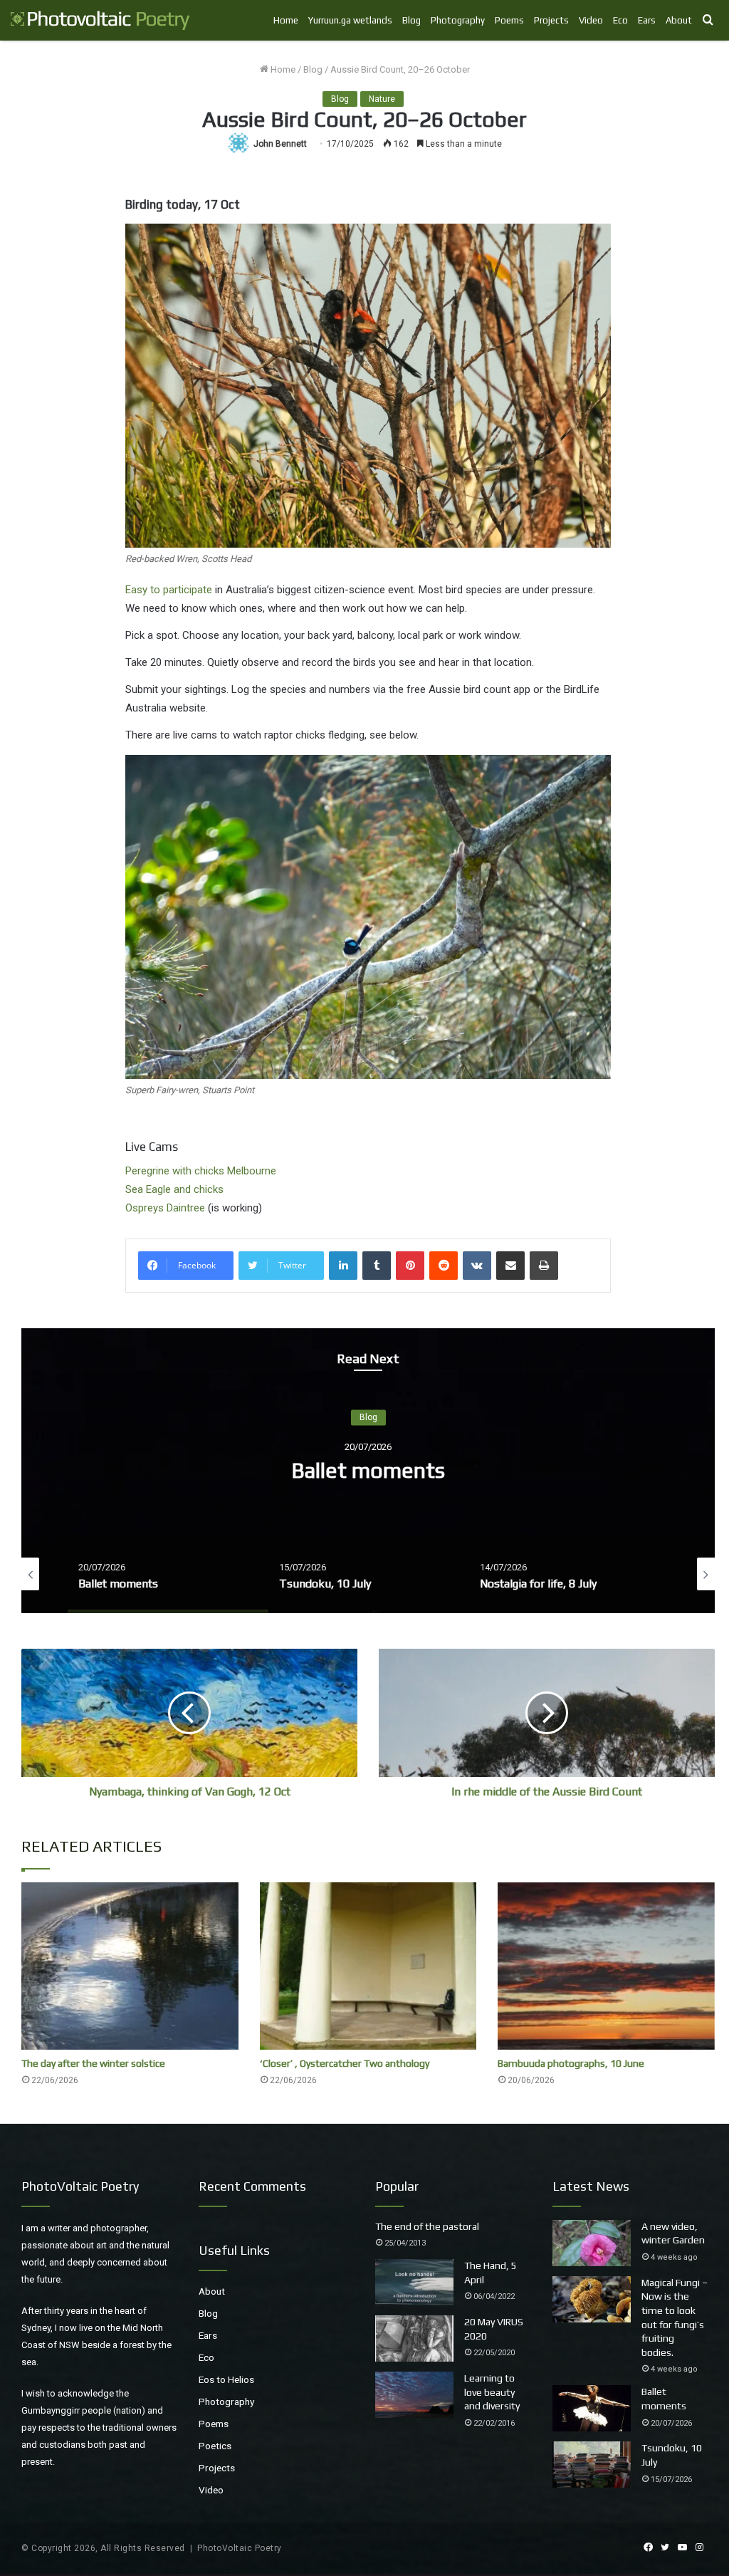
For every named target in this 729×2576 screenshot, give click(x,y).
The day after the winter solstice (93, 2063)
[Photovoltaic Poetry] (100, 20)
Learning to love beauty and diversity (492, 2392)
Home (286, 20)
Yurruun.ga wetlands (350, 20)
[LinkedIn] (343, 1266)
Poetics (215, 2446)
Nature (382, 99)
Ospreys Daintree (167, 1208)
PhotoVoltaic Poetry (240, 2548)
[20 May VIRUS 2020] (414, 2338)
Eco (620, 20)
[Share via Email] (510, 1266)
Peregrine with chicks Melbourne (201, 1171)
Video (591, 20)
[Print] (544, 1266)
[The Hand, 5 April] (414, 2282)
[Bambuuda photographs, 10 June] (606, 1966)
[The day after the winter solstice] (130, 1966)
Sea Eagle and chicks (174, 1189)
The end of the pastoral (427, 2226)
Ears (647, 20)
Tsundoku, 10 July (368, 1471)
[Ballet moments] (592, 2408)
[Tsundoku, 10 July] (592, 2465)
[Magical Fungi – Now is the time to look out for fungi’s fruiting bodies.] (592, 2299)
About (679, 20)
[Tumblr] (377, 1266)
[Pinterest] (410, 1266)
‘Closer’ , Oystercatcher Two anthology (345, 2063)
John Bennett (280, 144)
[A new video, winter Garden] (592, 2243)
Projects (551, 20)
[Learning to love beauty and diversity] (414, 2395)
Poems (509, 20)
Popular (397, 2186)
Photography (458, 20)
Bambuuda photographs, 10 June (571, 2063)
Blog (411, 20)
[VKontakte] (477, 1266)
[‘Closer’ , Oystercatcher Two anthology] (368, 1966)
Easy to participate (169, 590)
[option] (368, 1471)
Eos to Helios (226, 2379)
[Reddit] (444, 1266)
